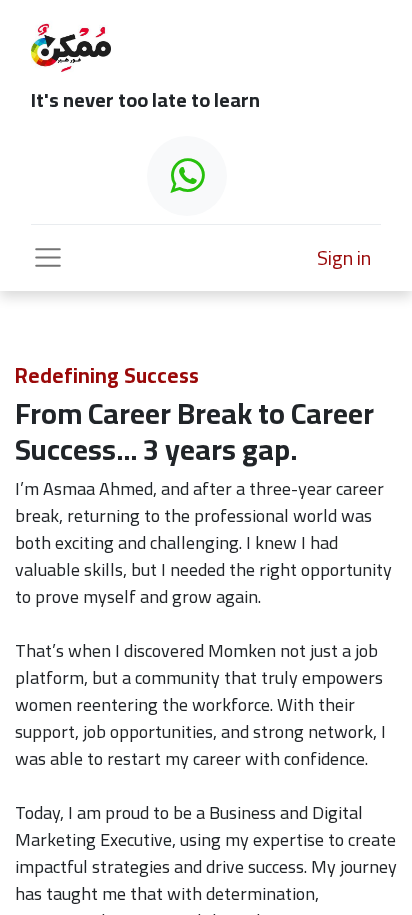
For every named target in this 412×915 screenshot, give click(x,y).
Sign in (344, 257)
